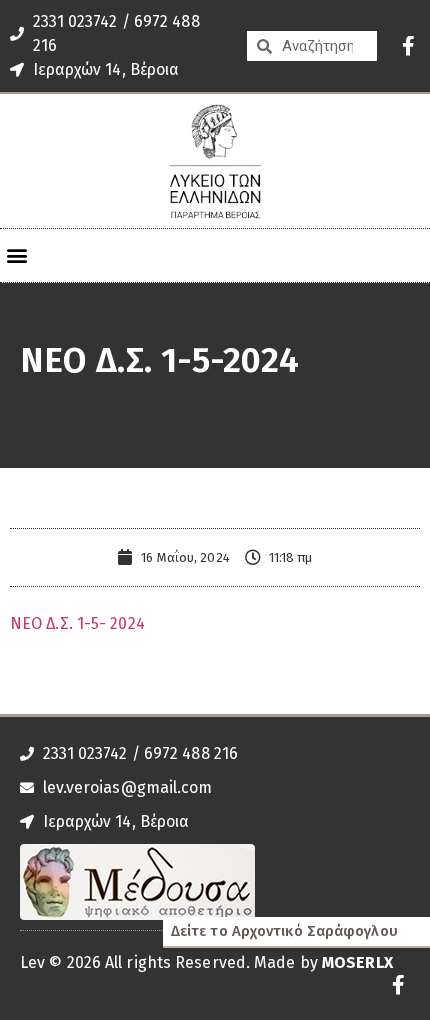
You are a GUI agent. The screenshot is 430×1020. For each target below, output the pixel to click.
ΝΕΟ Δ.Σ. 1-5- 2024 (77, 623)
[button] (16, 255)
